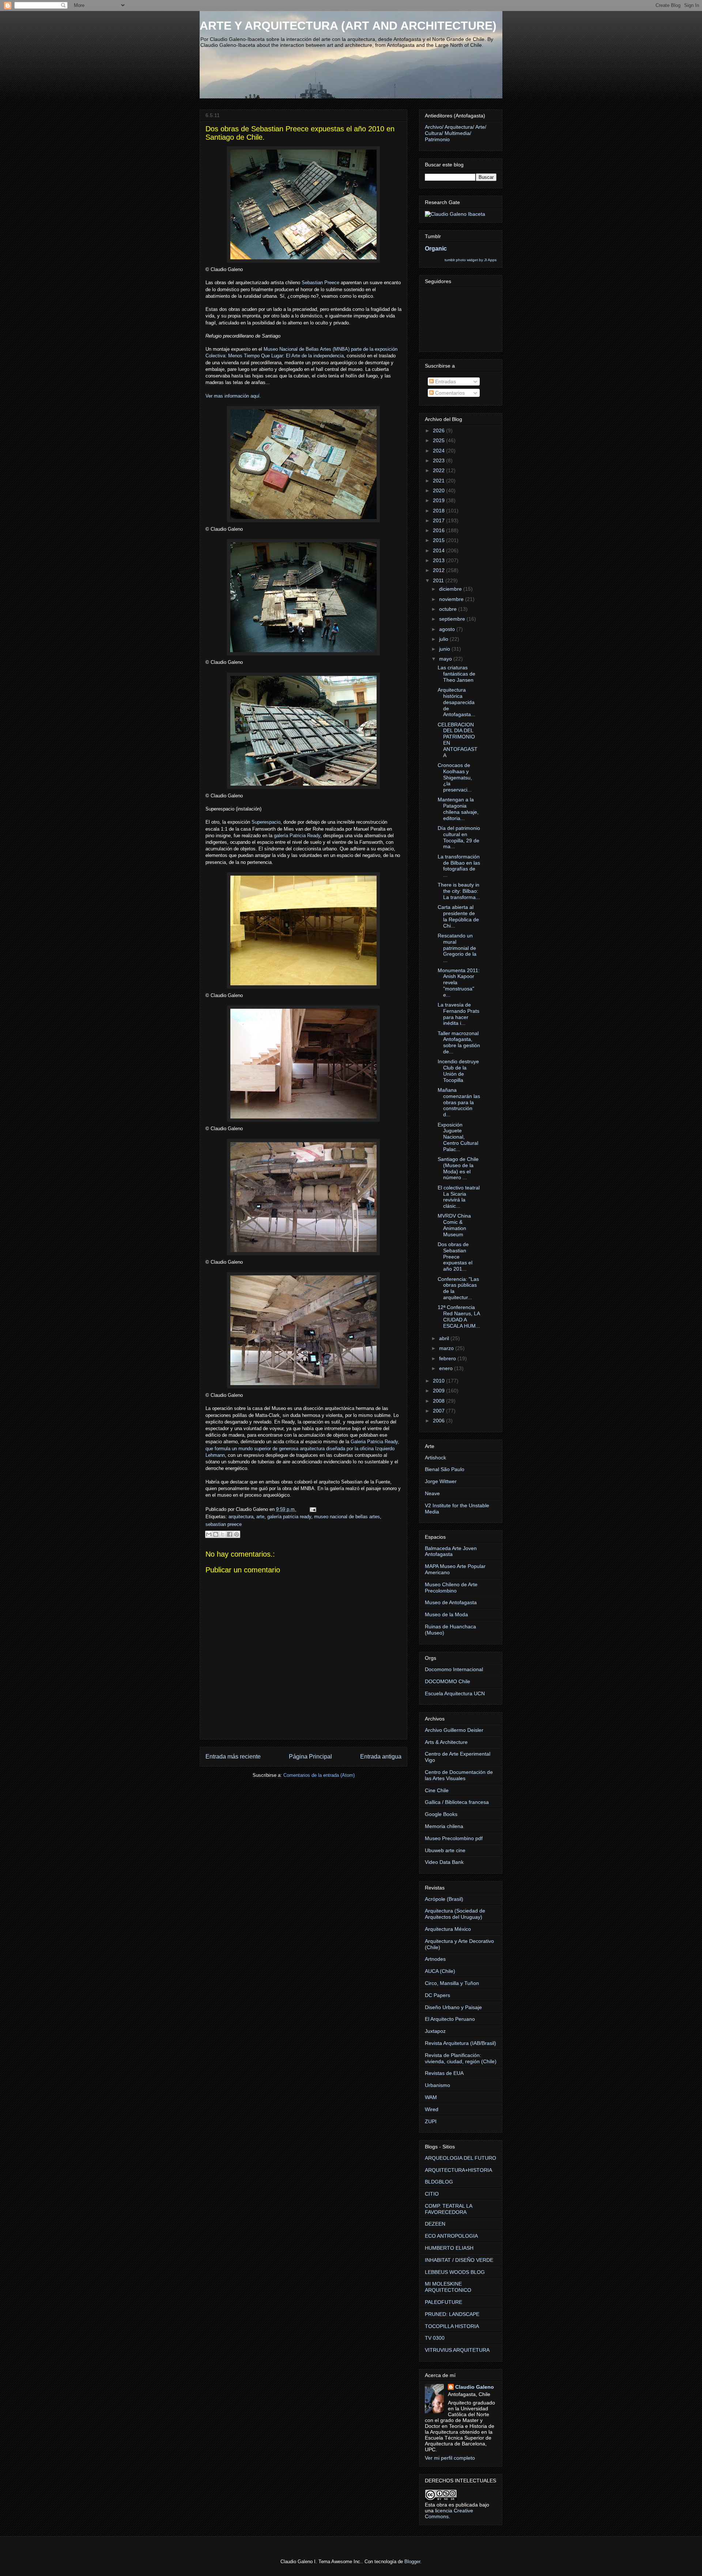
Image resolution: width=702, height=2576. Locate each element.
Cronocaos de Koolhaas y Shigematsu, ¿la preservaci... (455, 777)
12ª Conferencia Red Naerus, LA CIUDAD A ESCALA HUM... (459, 1316)
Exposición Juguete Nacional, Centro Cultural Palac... (458, 1137)
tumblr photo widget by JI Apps (471, 260)
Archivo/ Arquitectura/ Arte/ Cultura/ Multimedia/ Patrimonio (456, 133)
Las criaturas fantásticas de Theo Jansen (456, 674)
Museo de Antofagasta (451, 1602)
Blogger (412, 2562)
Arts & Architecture (446, 1742)
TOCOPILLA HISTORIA (452, 2326)
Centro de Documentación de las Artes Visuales (459, 1775)
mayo (446, 659)
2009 (439, 1391)
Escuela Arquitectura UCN (455, 1693)
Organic (436, 248)
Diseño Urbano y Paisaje (453, 2007)
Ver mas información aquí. (233, 396)
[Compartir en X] (223, 1534)
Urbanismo (437, 2085)
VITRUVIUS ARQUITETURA (457, 2350)
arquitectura (241, 1517)
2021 (439, 481)
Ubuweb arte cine (445, 1850)
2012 (439, 570)
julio (444, 639)
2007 (439, 1411)
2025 (439, 440)
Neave (432, 1493)
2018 (439, 511)
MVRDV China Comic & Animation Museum (454, 1225)
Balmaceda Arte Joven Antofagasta (451, 1551)
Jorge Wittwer (441, 1481)
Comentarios (449, 393)
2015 (439, 540)
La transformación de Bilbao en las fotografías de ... (459, 866)
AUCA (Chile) (440, 1971)
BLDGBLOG (439, 2182)
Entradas (445, 381)
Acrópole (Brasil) (444, 1899)
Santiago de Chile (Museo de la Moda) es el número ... (458, 1168)
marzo (447, 1348)
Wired (432, 2109)
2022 (439, 470)
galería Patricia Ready (297, 836)
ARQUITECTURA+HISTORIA (458, 2170)
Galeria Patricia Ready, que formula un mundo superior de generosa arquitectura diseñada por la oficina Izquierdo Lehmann (302, 1448)
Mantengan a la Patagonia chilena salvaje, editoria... (458, 809)
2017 (439, 520)
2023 (439, 460)
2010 (439, 1381)
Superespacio (266, 822)
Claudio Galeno (475, 2387)
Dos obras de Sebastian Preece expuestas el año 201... (455, 1257)
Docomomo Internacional (454, 1669)
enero (447, 1368)
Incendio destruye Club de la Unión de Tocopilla (458, 1071)
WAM (431, 2097)
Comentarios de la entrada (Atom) (319, 1775)
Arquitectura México (448, 1929)
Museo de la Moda (446, 1614)
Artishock (435, 1458)
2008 (439, 1401)
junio (445, 649)
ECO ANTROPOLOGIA (451, 2236)
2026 (439, 430)
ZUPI (431, 2121)
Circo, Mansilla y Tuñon (452, 1983)
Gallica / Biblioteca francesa (457, 1802)
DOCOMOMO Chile (448, 1681)
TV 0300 (435, 2338)
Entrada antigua (381, 1757)
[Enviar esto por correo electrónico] (209, 1534)
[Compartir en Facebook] (230, 1534)
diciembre (451, 589)
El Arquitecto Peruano (450, 2019)
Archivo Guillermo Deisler (454, 1730)
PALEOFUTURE (444, 2302)
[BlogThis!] (216, 1534)
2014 (439, 550)
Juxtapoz (435, 2031)
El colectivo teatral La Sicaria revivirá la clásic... (459, 1197)
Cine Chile (437, 1790)
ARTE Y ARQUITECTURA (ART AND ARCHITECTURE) (348, 26)
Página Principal (310, 1757)
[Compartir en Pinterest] (237, 1534)
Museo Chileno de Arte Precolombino (451, 1588)
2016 (439, 530)
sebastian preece (224, 1524)
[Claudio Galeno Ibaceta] (455, 214)
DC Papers (437, 1995)
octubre (449, 609)
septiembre (453, 619)
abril (445, 1338)
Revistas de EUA (444, 2073)
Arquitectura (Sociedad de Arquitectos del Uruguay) (455, 1914)
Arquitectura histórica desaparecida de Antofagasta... (456, 702)
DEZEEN (435, 2224)
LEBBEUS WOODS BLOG (455, 2272)
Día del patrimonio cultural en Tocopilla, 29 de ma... (459, 837)
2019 (439, 500)
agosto (448, 629)
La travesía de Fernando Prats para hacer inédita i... (458, 1014)
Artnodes (435, 1959)
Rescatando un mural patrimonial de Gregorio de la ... (457, 948)
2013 (439, 560)
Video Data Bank (444, 1862)
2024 (439, 451)
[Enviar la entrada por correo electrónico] (312, 1509)
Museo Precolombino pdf (454, 1838)
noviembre (452, 599)
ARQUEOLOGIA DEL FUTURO (461, 2158)
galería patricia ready (289, 1517)
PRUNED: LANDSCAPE (452, 2314)
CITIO (432, 2194)
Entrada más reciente (233, 1757)
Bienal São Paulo (445, 1469)
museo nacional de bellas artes (347, 1517)
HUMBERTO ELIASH (449, 2248)
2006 (439, 1421)
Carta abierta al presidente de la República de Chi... (458, 916)
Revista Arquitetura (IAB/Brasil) (461, 2043)
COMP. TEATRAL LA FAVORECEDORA (448, 2209)
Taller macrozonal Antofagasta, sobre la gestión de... (459, 1042)
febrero (448, 1358)
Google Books (441, 1814)
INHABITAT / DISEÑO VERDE (459, 2260)
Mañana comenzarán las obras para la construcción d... (459, 1102)
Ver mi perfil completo (450, 2458)
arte (260, 1517)
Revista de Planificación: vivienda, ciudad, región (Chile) (461, 2058)
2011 (439, 580)
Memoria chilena (444, 1826)
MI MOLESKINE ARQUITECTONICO (448, 2287)
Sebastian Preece (320, 283)
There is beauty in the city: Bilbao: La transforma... (459, 891)
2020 (439, 490)
